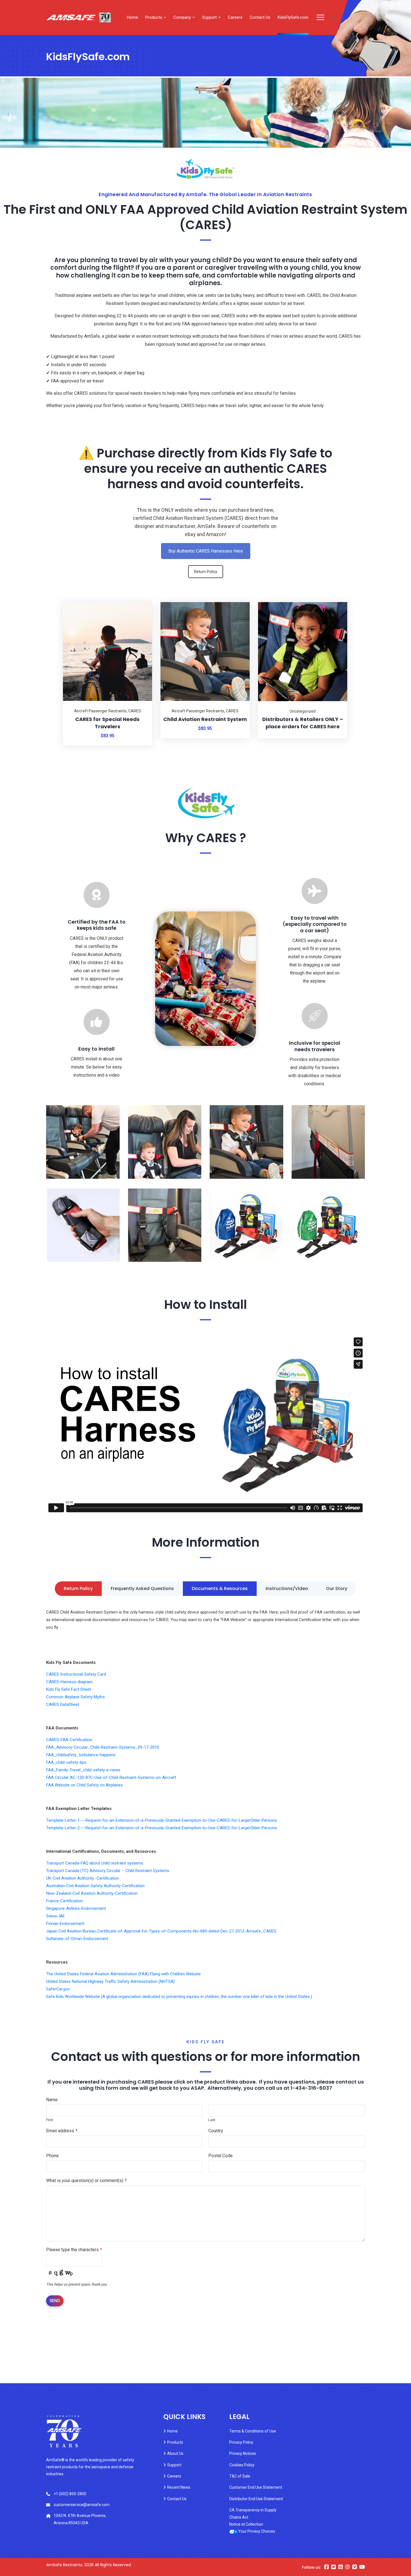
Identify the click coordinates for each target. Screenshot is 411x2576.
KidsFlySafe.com (293, 17)
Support (209, 17)
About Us (175, 2453)
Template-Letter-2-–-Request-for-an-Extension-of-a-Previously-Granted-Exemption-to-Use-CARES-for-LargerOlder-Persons (162, 1828)
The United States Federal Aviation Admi (83, 1974)
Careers (235, 17)
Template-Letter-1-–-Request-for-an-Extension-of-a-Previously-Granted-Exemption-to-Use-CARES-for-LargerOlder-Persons (162, 1820)
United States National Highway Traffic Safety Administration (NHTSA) (110, 1981)
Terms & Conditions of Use (253, 2431)
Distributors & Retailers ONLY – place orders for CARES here (303, 723)
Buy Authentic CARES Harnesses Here (206, 551)
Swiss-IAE (55, 1916)
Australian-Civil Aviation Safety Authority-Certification (95, 1886)
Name (52, 2100)
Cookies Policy (242, 2465)
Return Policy (206, 572)
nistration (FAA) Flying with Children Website (160, 1974)
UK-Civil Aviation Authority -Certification (83, 1878)
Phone (52, 2156)
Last (212, 2120)
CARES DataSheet (63, 1704)
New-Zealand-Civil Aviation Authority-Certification (92, 1893)
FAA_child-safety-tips (66, 1762)
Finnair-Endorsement (65, 1924)
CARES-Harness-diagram (69, 1682)
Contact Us (260, 17)
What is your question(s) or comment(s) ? (86, 2181)
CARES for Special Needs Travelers (107, 723)
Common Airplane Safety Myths (75, 1697)
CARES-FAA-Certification (69, 1740)
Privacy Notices (243, 2453)
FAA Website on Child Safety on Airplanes (84, 1785)
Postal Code (220, 2156)
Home (133, 17)
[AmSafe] (79, 18)
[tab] (78, 1589)
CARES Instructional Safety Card (76, 1674)
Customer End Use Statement (256, 2487)
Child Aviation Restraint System (205, 719)
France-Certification (64, 1901)
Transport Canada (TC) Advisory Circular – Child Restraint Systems (108, 1871)
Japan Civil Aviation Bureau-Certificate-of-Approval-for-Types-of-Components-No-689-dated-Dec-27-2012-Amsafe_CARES (161, 1931)
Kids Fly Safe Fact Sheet (68, 1689)
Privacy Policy (241, 2442)
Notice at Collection (246, 2524)
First (50, 2120)
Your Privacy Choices (257, 2531)
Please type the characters (74, 2250)
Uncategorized (303, 711)
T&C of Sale (240, 2476)
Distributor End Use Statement (256, 2499)
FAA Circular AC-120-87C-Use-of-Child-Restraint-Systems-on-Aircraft (111, 1777)
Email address (62, 2131)
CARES (135, 711)
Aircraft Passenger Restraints (100, 711)
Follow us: (311, 2567)
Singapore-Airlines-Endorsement (76, 1908)
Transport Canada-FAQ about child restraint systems (95, 1863)
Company (182, 17)
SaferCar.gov (58, 1989)
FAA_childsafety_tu (64, 1755)
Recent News (179, 2487)
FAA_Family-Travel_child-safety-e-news (83, 1770)
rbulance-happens (99, 1755)
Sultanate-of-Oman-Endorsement (77, 1939)
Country (216, 2131)
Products (154, 17)
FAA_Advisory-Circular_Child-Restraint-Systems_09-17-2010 (103, 1747)
